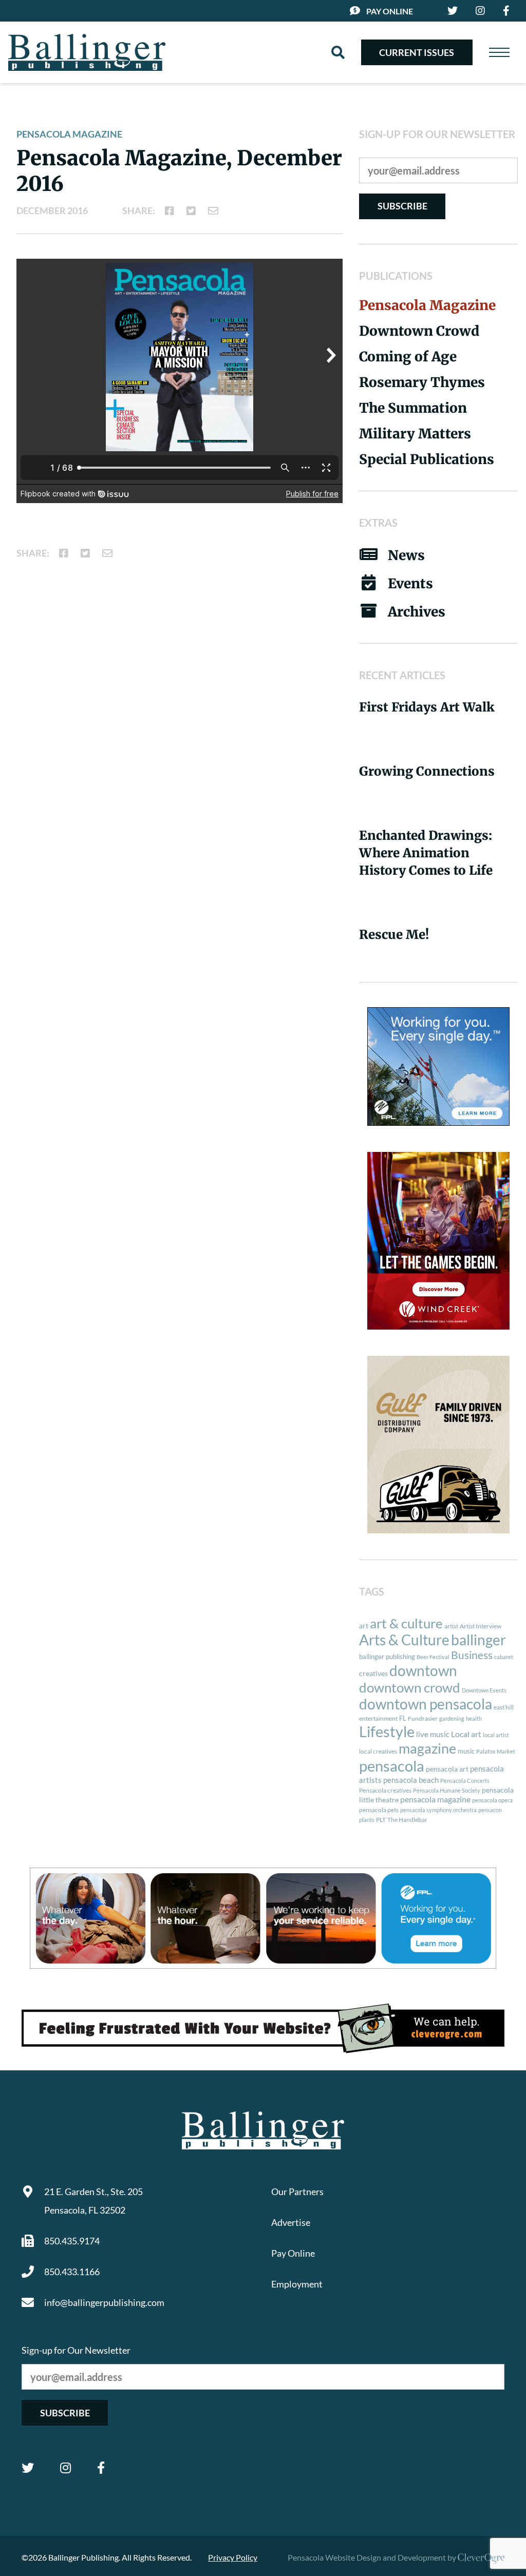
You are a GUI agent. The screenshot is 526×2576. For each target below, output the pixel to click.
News (406, 555)
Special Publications (427, 459)
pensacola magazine (435, 1799)
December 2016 (52, 210)
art (364, 1626)
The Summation (413, 408)
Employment (297, 2284)
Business (472, 1655)
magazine (427, 1748)
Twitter (28, 2468)
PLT (381, 1820)
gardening (452, 1718)
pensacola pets (379, 1810)
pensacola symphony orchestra (438, 1810)
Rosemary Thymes (422, 382)
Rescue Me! (394, 935)
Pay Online (390, 11)
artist (451, 1626)
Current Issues (417, 52)
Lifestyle (387, 1731)
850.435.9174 (72, 2241)
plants (367, 1820)
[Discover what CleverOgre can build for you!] (263, 2028)
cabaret (504, 1657)
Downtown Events (484, 1690)
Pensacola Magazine (69, 134)
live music (433, 1734)
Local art (466, 1734)
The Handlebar (407, 1820)
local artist (496, 1735)
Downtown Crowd (419, 331)
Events (410, 583)
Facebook (101, 2468)
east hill (504, 1707)
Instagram (65, 2468)
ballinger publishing (387, 1657)
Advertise (291, 2222)
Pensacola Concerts (465, 1781)
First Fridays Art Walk (427, 707)
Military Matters (415, 434)
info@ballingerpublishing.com (104, 2302)
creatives (373, 1673)
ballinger (478, 1640)
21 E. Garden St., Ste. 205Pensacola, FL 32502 (93, 2201)
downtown (423, 1670)
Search (338, 52)
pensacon (490, 1810)
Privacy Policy (233, 2557)
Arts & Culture (404, 1640)
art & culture (406, 1623)
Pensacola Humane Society (447, 1790)
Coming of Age (408, 357)
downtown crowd (410, 1687)
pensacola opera (492, 1800)
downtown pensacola (426, 1704)
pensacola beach (411, 1780)
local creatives (378, 1751)
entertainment (378, 1718)
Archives (417, 612)
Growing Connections (427, 771)
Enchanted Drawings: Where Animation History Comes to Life (426, 853)
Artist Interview (481, 1626)
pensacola (392, 1766)
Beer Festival (433, 1657)
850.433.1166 (72, 2272)
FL (403, 1718)
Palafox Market (496, 1751)
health (474, 1718)
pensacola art (447, 1769)
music (466, 1751)
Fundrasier (423, 1718)
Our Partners (297, 2191)
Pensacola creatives (385, 1790)
